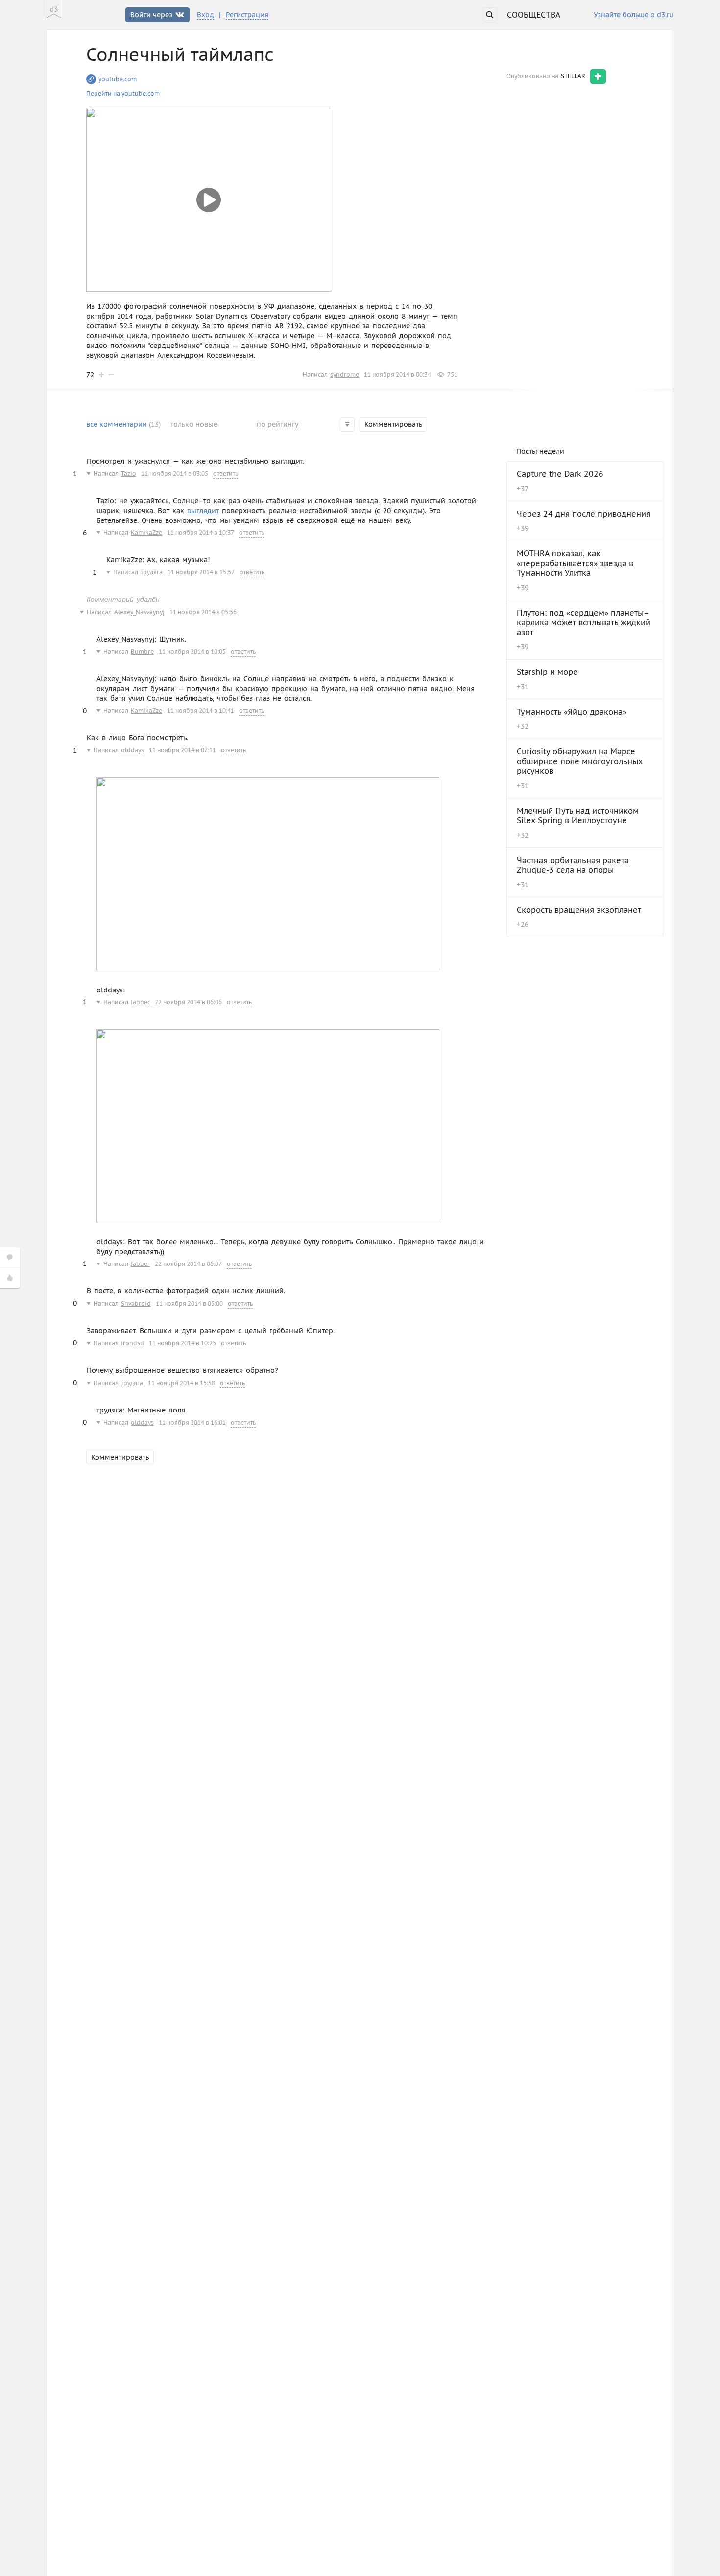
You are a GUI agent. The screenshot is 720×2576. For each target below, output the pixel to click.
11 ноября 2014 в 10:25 (182, 1343)
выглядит (203, 511)
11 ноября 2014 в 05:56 (203, 612)
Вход (205, 15)
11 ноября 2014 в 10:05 (192, 652)
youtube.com (118, 79)
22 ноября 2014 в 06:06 (188, 1002)
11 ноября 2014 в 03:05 (175, 474)
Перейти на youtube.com (123, 93)
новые (194, 424)
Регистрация (247, 15)
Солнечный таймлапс (180, 54)
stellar (573, 76)
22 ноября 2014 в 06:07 (188, 1264)
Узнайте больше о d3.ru (634, 15)
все (123, 424)
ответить (226, 474)
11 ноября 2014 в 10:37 (201, 533)
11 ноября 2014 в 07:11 (182, 750)
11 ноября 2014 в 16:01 (192, 1423)
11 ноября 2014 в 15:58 (181, 1383)
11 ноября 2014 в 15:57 (201, 572)
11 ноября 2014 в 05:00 (189, 1303)
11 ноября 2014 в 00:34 (397, 375)
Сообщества (534, 15)
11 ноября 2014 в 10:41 (201, 710)
